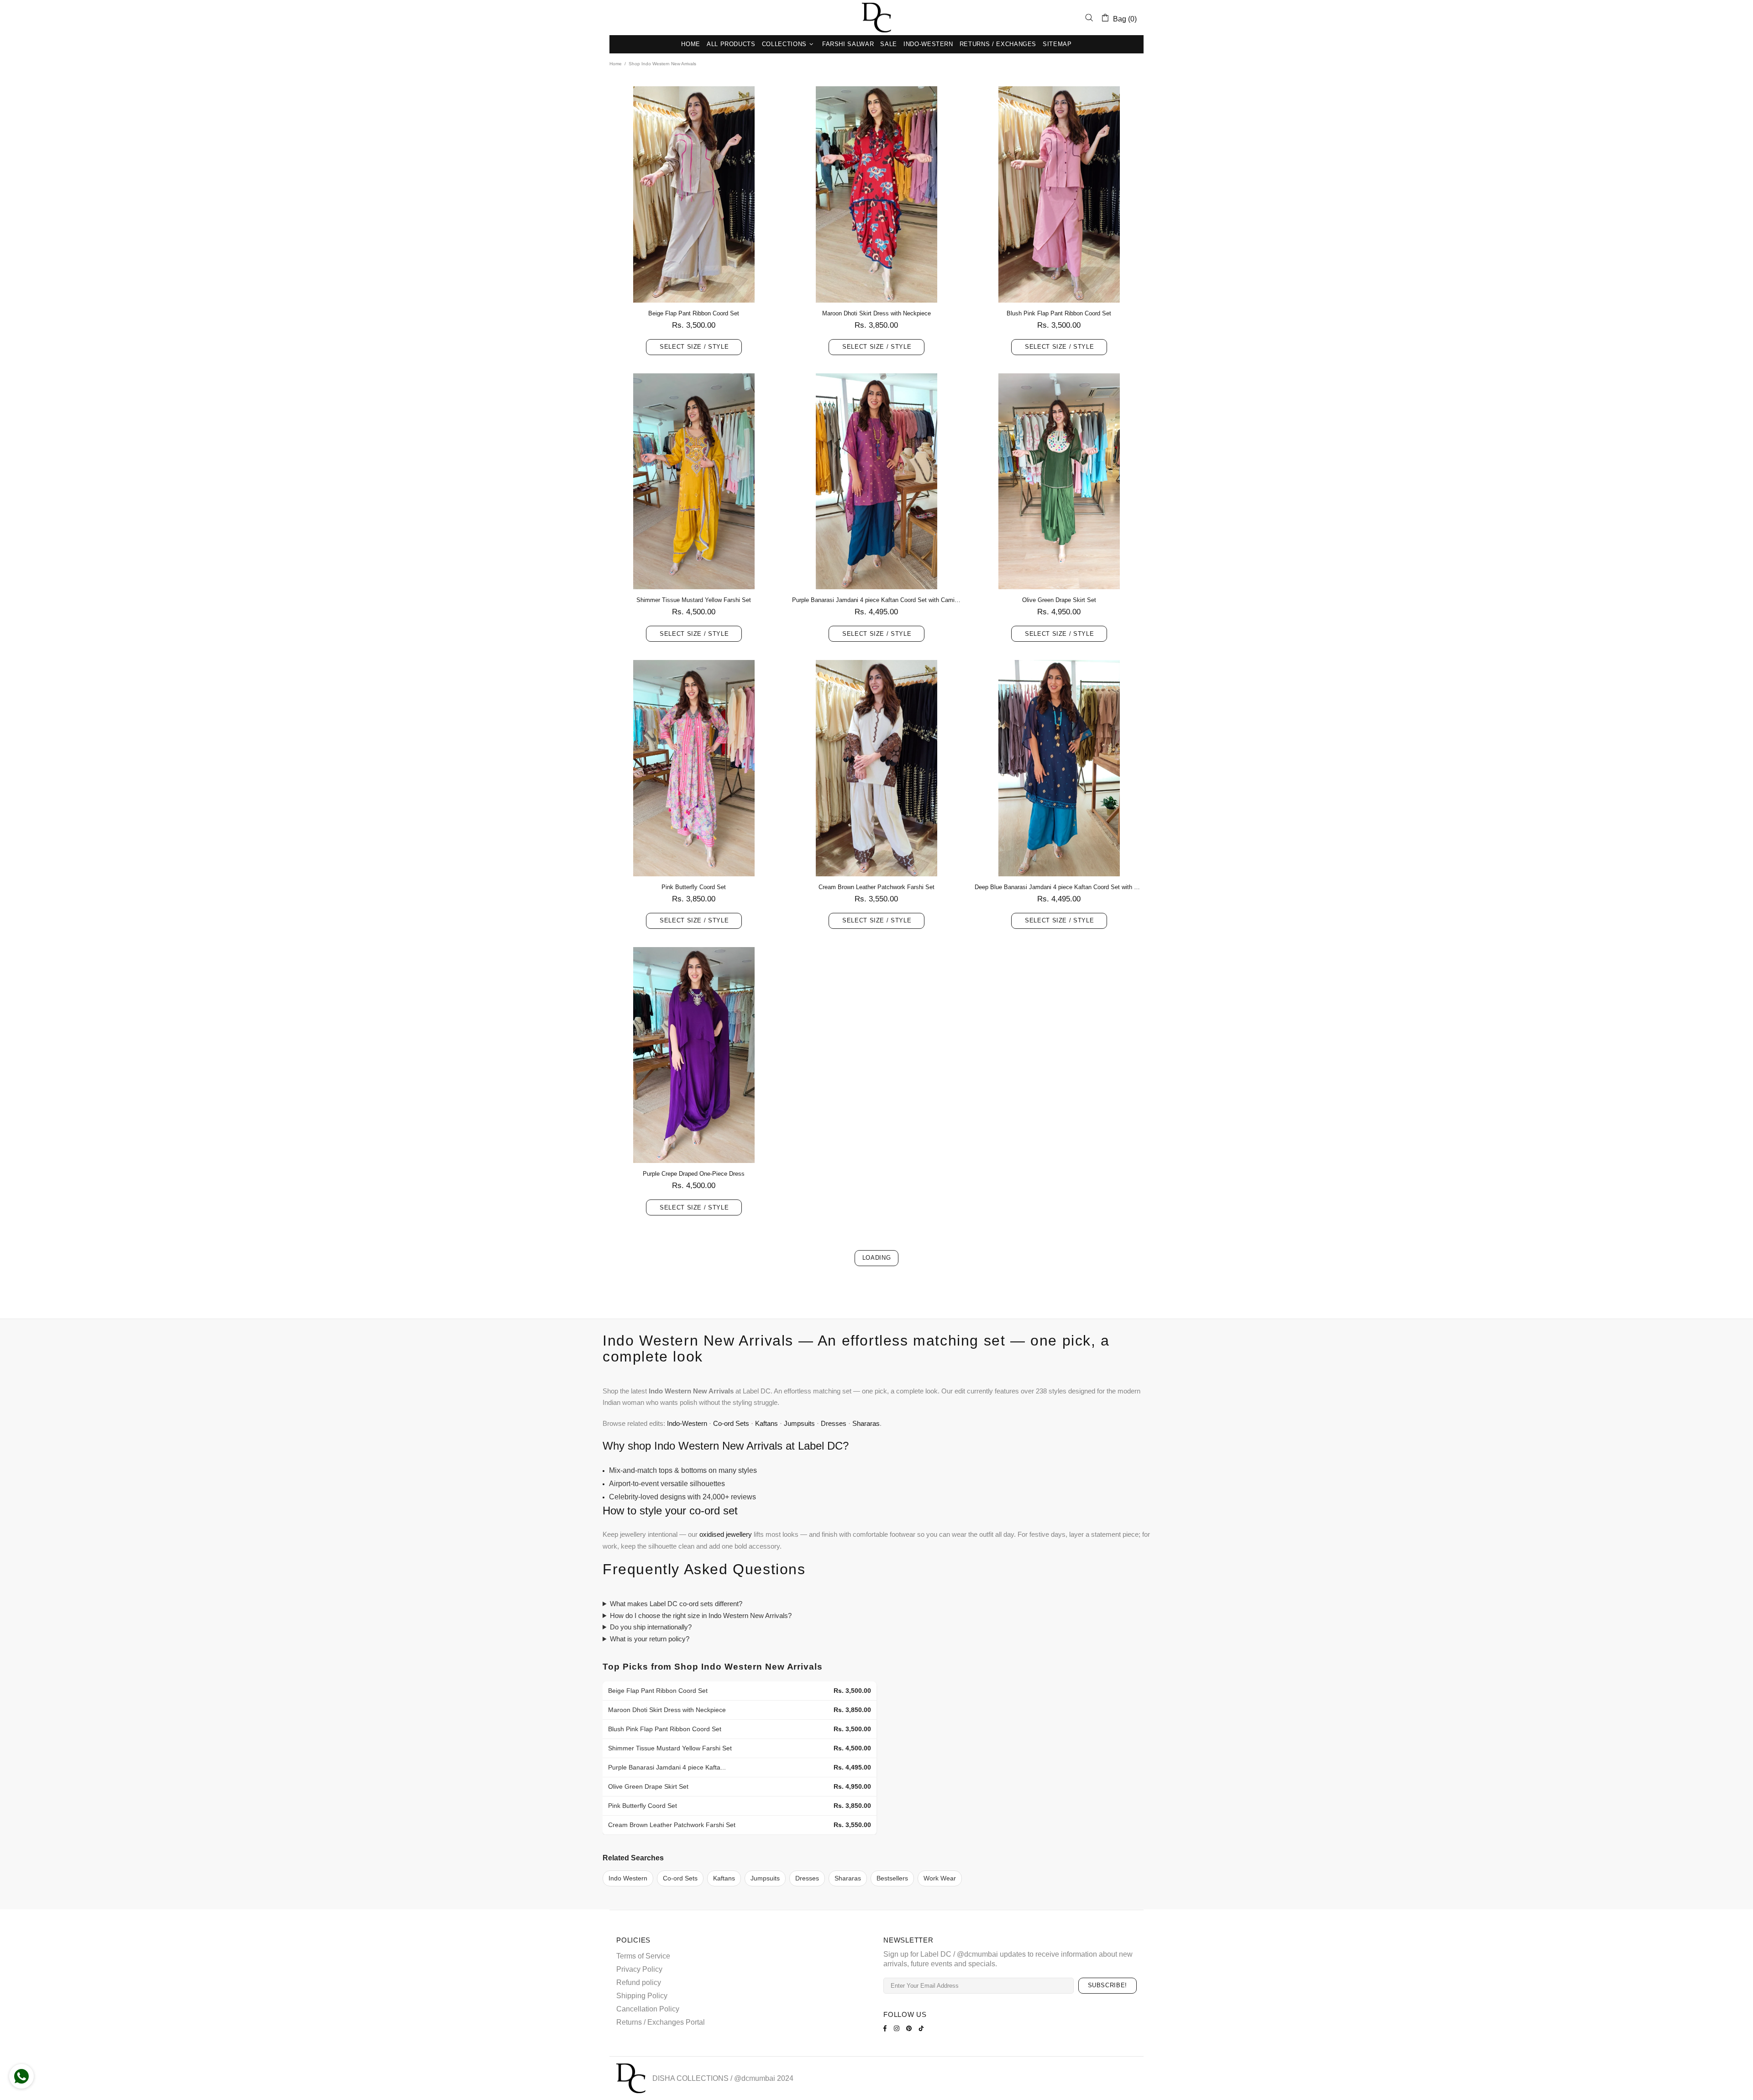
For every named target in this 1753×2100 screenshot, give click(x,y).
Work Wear (940, 1878)
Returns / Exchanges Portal (661, 2022)
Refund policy (639, 1982)
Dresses (834, 1423)
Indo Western (628, 1878)
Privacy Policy (639, 1969)
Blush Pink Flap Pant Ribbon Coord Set (1059, 313)
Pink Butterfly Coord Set (694, 887)
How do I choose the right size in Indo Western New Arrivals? (701, 1616)
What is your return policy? (650, 1639)
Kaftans (766, 1423)
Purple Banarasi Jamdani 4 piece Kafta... (667, 1767)
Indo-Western (687, 1423)
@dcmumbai (755, 2078)
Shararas (866, 1423)
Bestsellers (892, 1878)
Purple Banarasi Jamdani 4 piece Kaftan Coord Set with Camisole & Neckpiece (876, 600)
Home (616, 64)
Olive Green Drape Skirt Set (1059, 600)
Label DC (876, 18)
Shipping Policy (642, 1996)
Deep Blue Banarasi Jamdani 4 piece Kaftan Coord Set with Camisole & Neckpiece (1059, 887)
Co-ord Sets (731, 1423)
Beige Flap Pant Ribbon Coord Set (694, 313)
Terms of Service (643, 1956)
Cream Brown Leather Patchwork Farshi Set (876, 887)
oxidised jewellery (726, 1534)
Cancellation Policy (648, 2009)
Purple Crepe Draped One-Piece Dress (694, 1174)
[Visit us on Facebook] (886, 2028)
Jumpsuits (799, 1423)
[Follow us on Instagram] (898, 2028)
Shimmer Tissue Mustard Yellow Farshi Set (694, 600)
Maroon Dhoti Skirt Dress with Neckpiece (876, 313)
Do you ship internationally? (651, 1627)
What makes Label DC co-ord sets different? (676, 1604)
